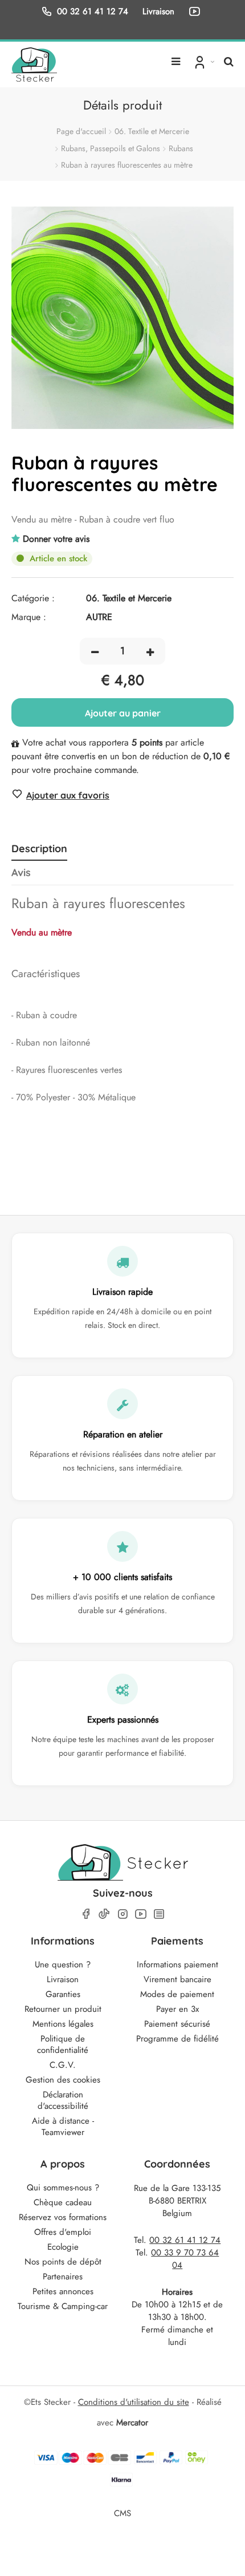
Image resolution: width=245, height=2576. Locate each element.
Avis (21, 873)
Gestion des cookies (63, 2080)
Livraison (63, 1979)
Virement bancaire (177, 1979)
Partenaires (63, 2277)
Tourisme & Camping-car (63, 2306)
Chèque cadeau (63, 2202)
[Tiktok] (104, 1914)
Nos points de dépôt (63, 2262)
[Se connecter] (203, 62)
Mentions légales (63, 2024)
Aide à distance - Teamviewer (63, 2127)
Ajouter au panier (123, 713)
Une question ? (63, 1965)
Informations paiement (177, 1965)
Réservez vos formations (63, 2217)
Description (39, 849)
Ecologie (63, 2247)
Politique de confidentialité (63, 2044)
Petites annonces (63, 2291)
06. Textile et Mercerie (152, 131)
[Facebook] (86, 1914)
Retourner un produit (63, 2009)
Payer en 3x (177, 2009)
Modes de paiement (177, 1994)
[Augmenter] (150, 651)
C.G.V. (63, 2065)
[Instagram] (122, 1914)
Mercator (132, 2423)
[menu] (176, 57)
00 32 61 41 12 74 (93, 11)
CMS (122, 2513)
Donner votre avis (56, 539)
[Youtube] (141, 1914)
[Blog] (159, 1914)
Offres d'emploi (63, 2232)
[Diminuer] (95, 651)
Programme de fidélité (177, 2039)
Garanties (63, 1994)
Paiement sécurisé (177, 2024)
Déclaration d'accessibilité (63, 2100)
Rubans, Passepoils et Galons (111, 148)
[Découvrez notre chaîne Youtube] (197, 11)
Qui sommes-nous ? (63, 2188)
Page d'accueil (81, 131)
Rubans (181, 148)
